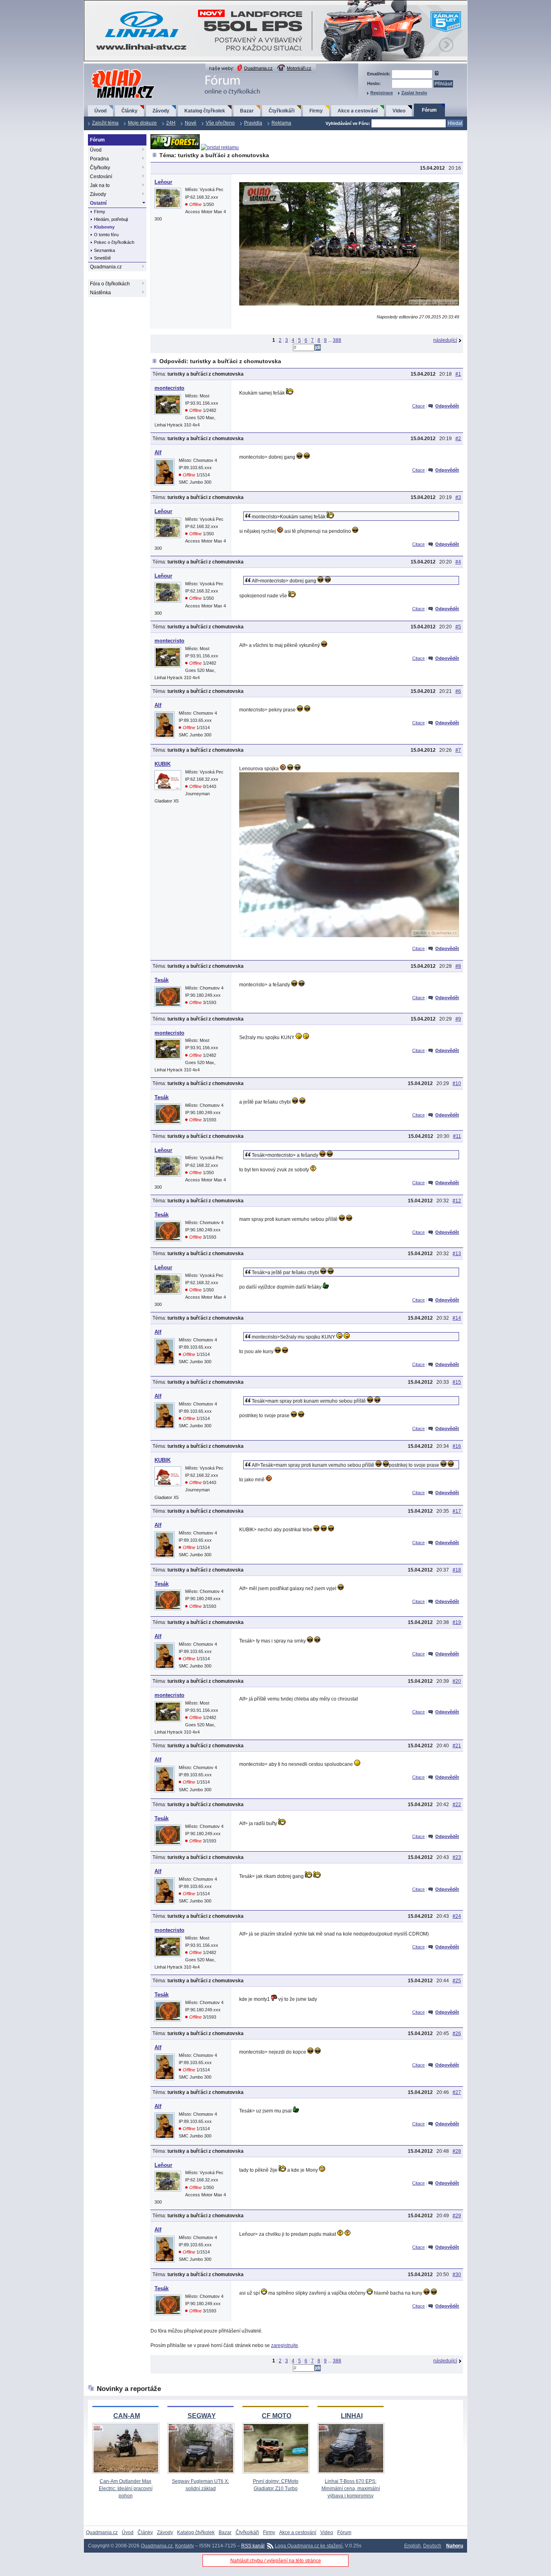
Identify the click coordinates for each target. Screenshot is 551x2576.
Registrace (382, 93)
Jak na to (100, 185)
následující (445, 340)
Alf (158, 452)
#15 (457, 1382)
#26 (457, 2033)
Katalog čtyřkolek (205, 111)
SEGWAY (202, 2416)
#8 (458, 966)
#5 (458, 627)
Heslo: (374, 83)
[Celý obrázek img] (349, 304)
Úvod (100, 111)
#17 (457, 1511)
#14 (457, 1318)
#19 (457, 1622)
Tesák (162, 980)
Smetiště (102, 258)
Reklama (281, 123)
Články (129, 111)
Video (399, 111)
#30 (457, 2275)
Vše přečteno (220, 123)
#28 (457, 2151)
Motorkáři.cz (299, 68)
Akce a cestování (358, 111)
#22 (457, 1805)
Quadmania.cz (258, 68)
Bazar (247, 111)
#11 (457, 1136)
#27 (457, 2092)
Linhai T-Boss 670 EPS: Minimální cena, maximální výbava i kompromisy (351, 2489)
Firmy (316, 111)
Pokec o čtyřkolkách (114, 242)
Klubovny (104, 227)
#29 (457, 2216)
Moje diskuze (142, 123)
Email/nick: (379, 74)
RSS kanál (253, 2546)
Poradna (99, 159)
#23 (457, 1857)
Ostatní (98, 203)
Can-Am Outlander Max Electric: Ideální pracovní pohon (126, 2489)
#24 (457, 1916)
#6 (458, 691)
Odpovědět (447, 406)
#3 (458, 497)
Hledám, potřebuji (111, 219)
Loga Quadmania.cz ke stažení (309, 2546)
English (412, 2546)
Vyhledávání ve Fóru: (348, 123)
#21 (457, 1746)
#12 (457, 1201)
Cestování (101, 177)
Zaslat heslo (414, 93)
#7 (458, 750)
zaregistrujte (285, 2345)
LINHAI (352, 2416)
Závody (161, 111)
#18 (457, 1570)
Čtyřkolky (100, 168)
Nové (191, 123)
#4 (458, 562)
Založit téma (105, 123)
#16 (457, 1446)
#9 (458, 1019)
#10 (457, 1083)
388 (337, 340)
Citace (418, 406)
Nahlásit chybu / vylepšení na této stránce (276, 2561)
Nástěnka (100, 293)
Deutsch (432, 2546)
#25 (457, 1981)
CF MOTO (277, 2416)
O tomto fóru (106, 235)
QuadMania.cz (113, 70)
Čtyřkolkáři (282, 111)
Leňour (163, 182)
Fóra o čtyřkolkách (110, 284)
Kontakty (185, 2546)
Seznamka (104, 250)
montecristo (169, 388)
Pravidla (253, 123)
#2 (458, 439)
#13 (457, 1254)
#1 (458, 374)
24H (171, 123)
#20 (457, 1681)
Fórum (429, 110)
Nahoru (455, 2546)
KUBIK (163, 764)
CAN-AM (127, 2416)
